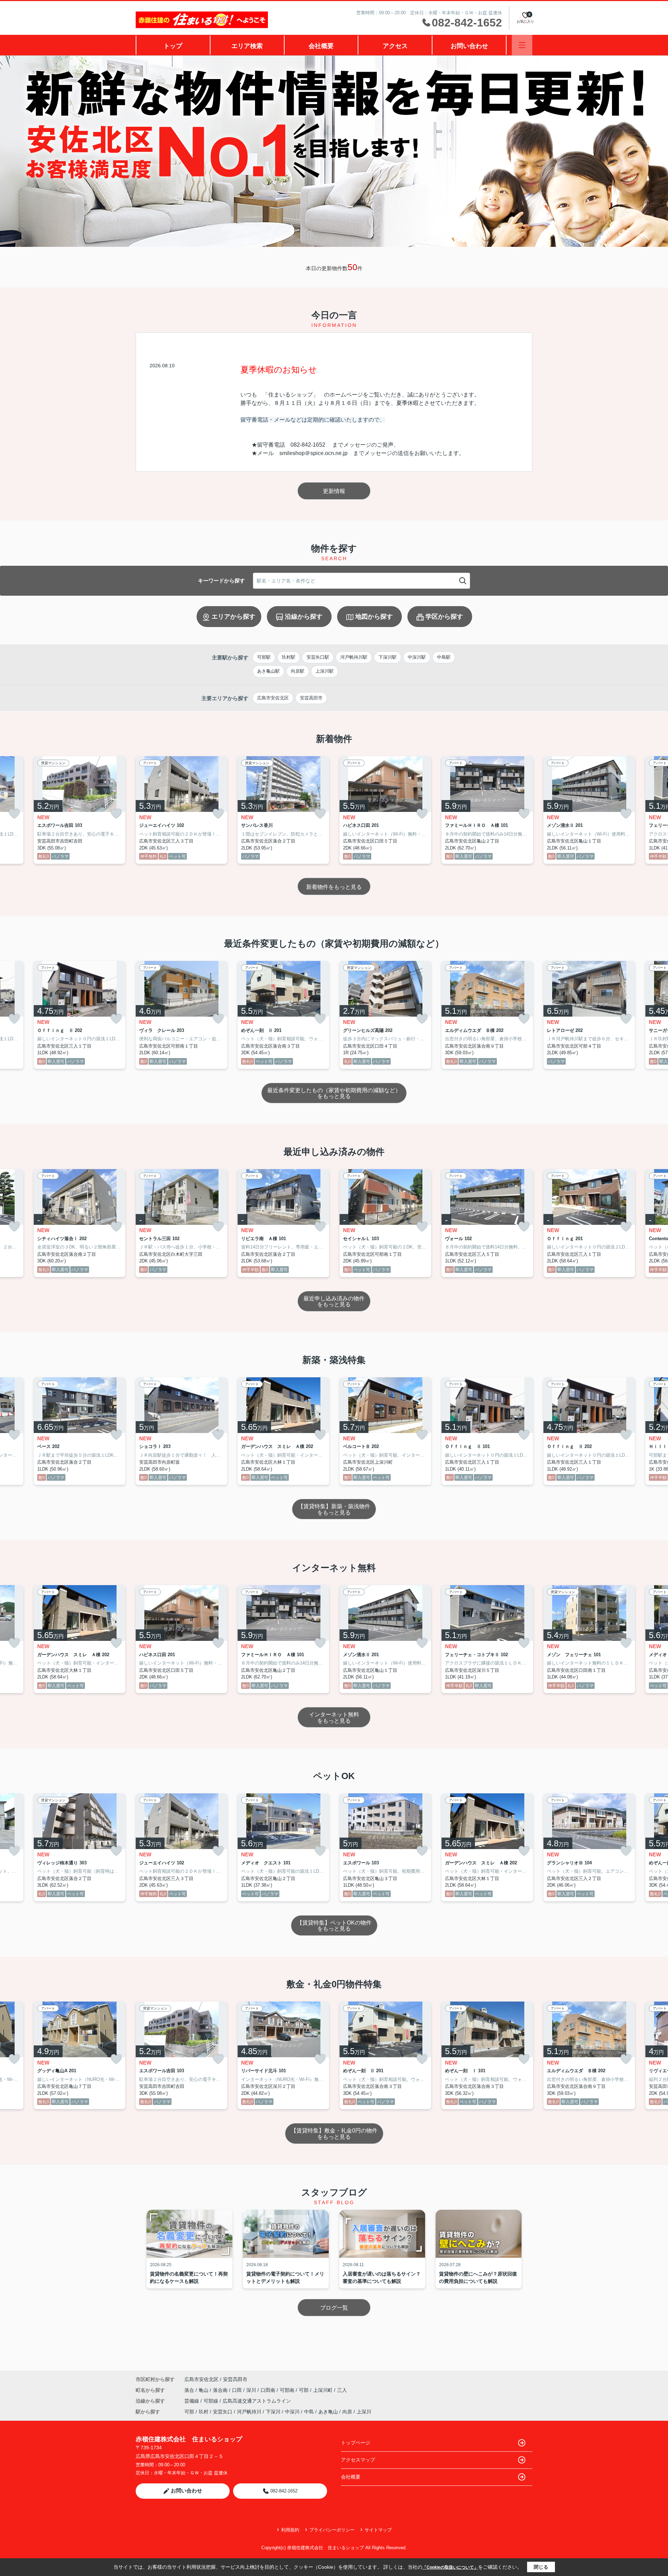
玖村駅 (289, 657)
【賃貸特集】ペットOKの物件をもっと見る (334, 1926)
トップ (173, 46)
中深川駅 (417, 657)
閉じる (541, 2567)
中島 (309, 2412)
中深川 (292, 2412)
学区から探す (444, 617)
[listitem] (181, 810)
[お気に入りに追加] (14, 814)
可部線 (212, 2401)
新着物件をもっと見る (334, 887)
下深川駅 (388, 657)
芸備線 (192, 2401)
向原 (347, 2412)
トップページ (356, 2443)
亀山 (204, 2390)
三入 (342, 2390)
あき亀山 (328, 2412)
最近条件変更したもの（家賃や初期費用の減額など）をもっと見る (334, 1093)
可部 (304, 2390)
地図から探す (374, 617)
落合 (190, 2390)
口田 (238, 2390)
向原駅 (298, 671)
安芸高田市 (311, 698)
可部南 (288, 2390)
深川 (252, 2390)
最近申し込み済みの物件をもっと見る (334, 1302)
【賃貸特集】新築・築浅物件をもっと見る (334, 1509)
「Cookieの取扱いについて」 (450, 2567)
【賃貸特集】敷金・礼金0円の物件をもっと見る (334, 2134)
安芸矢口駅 (318, 657)
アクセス (395, 46)
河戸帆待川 (249, 2412)
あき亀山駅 (268, 671)
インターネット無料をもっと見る (334, 1718)
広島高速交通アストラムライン (257, 2401)
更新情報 (334, 491)
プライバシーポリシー (332, 2530)
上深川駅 (325, 671)
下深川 (273, 2412)
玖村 (204, 2412)
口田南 (269, 2390)
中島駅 (444, 657)
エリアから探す (233, 617)
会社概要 (321, 46)
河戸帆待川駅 (354, 657)
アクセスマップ (358, 2460)
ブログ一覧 (334, 2308)
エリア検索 (247, 46)
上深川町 (324, 2390)
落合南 (221, 2390)
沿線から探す (304, 617)
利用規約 (290, 2530)
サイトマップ (378, 2530)
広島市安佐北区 (273, 698)
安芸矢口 (223, 2412)
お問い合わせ (469, 46)
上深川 (364, 2412)
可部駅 (264, 657)
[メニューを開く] (522, 45)
